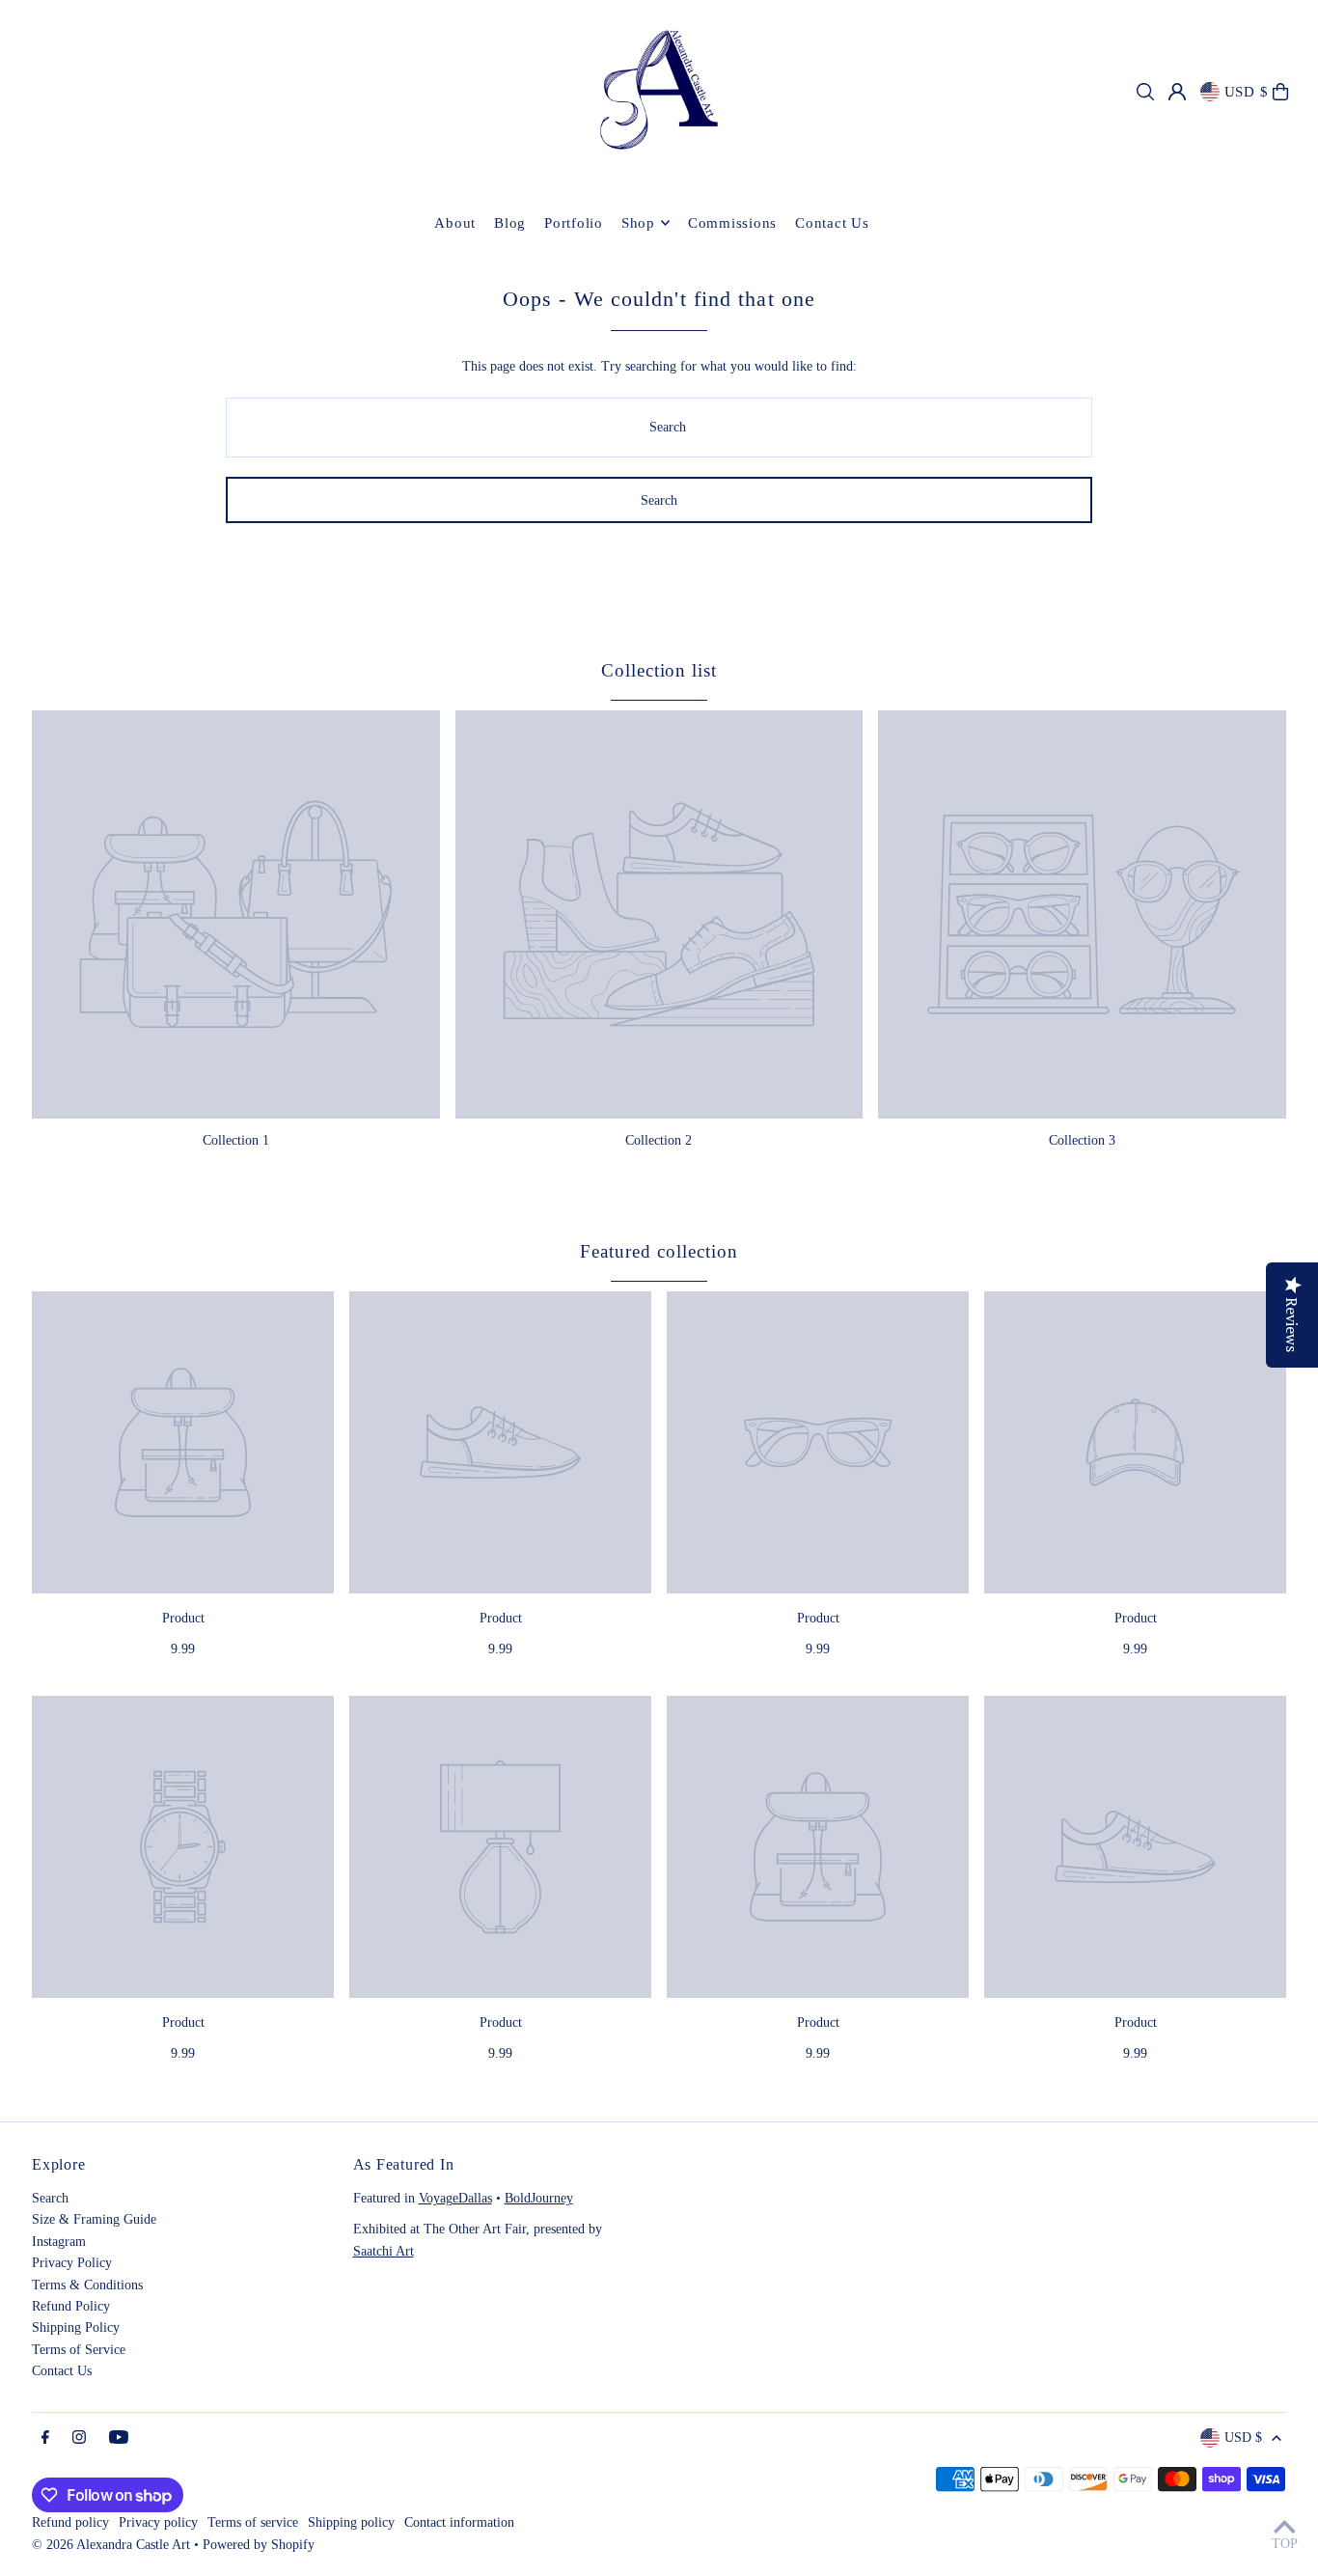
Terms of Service (79, 2350)
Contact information (459, 2522)
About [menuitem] (455, 223)
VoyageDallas (455, 2198)
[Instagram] (79, 2438)
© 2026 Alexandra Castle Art (111, 2545)
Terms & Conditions (87, 2285)
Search (50, 2198)
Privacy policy (158, 2522)
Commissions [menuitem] (732, 223)
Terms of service (253, 2522)
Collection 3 (1082, 1140)
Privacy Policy (72, 2263)
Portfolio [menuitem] (574, 223)
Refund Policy (71, 2306)
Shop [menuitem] (638, 223)
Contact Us (62, 2371)
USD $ (1247, 92)
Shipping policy (351, 2522)
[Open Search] (1145, 92)
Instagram (59, 2242)
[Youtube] (119, 2438)
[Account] (1177, 92)
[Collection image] (236, 914)
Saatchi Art (384, 2251)
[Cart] (1280, 92)
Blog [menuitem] (510, 223)
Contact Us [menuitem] (832, 223)
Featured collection (659, 1251)
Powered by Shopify (259, 2545)
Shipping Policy (76, 2327)
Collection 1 (236, 1140)
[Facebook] (45, 2438)
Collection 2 (659, 1140)
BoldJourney (539, 2198)
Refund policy (70, 2522)
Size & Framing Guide (94, 2219)
